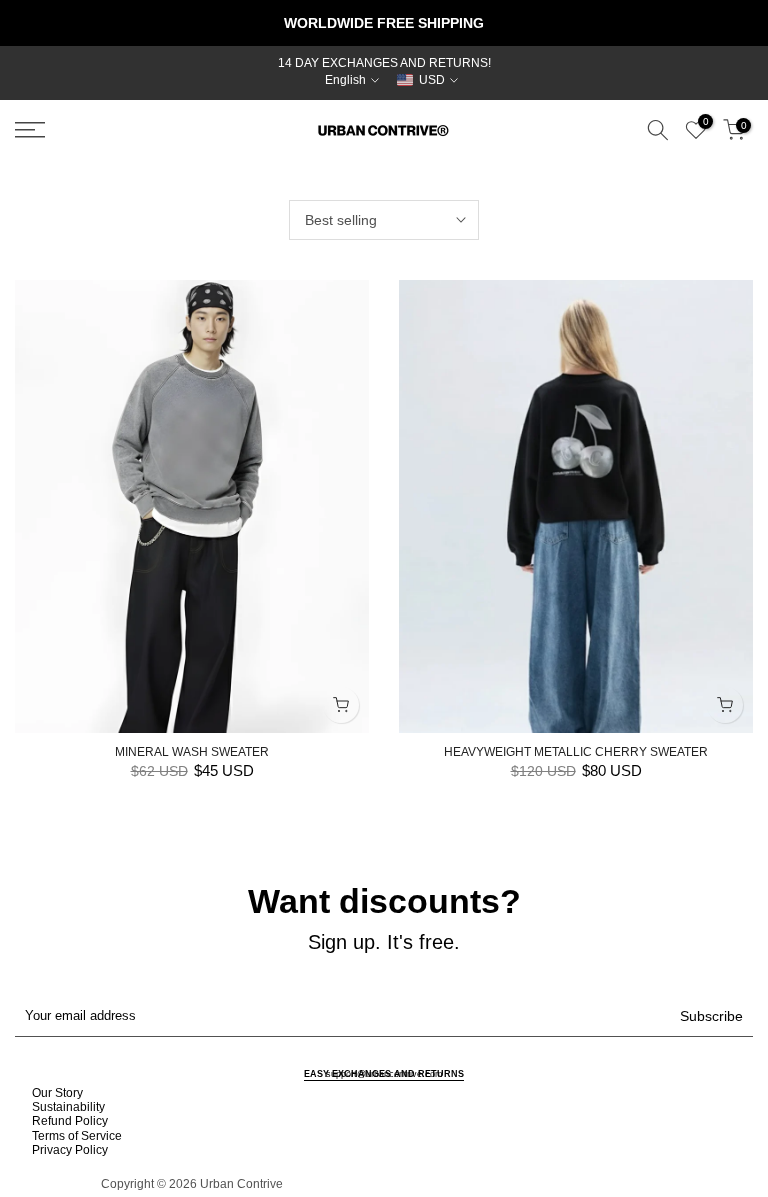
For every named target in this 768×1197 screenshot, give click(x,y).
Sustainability (68, 1107)
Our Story (57, 1093)
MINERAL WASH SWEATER (192, 752)
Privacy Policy (70, 1150)
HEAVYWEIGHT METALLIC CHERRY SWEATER (576, 752)
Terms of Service (77, 1136)
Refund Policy (70, 1121)
